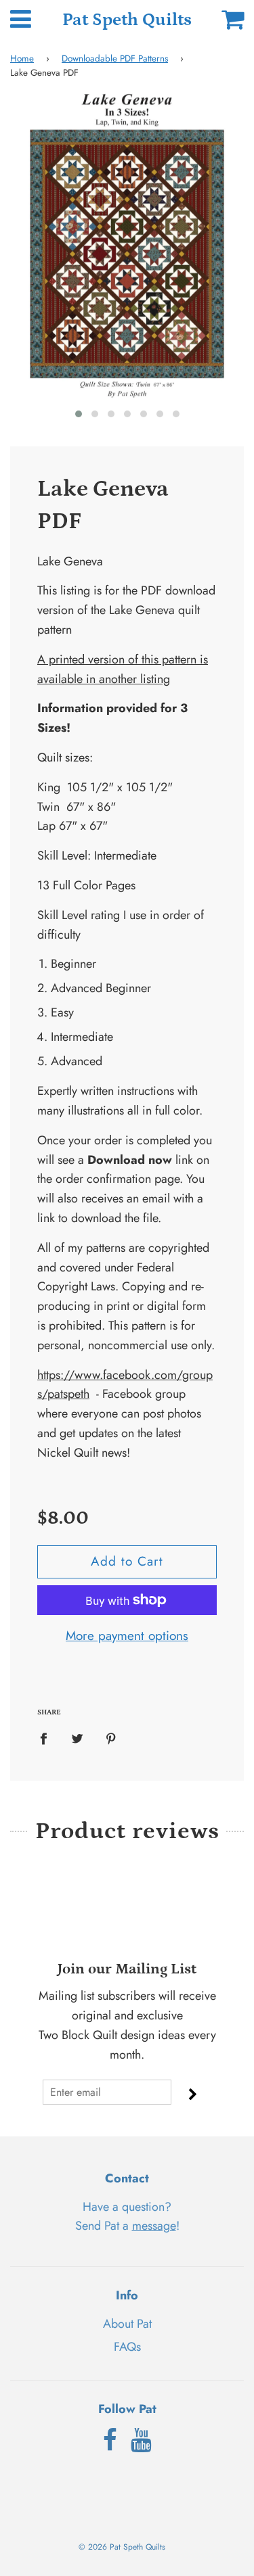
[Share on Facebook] (48, 1738)
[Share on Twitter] (78, 1738)
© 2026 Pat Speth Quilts (122, 2547)
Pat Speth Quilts (127, 20)
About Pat (127, 2324)
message (154, 2226)
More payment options (127, 1636)
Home (22, 58)
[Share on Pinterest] (111, 1738)
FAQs (127, 2347)
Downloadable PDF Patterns (115, 58)
